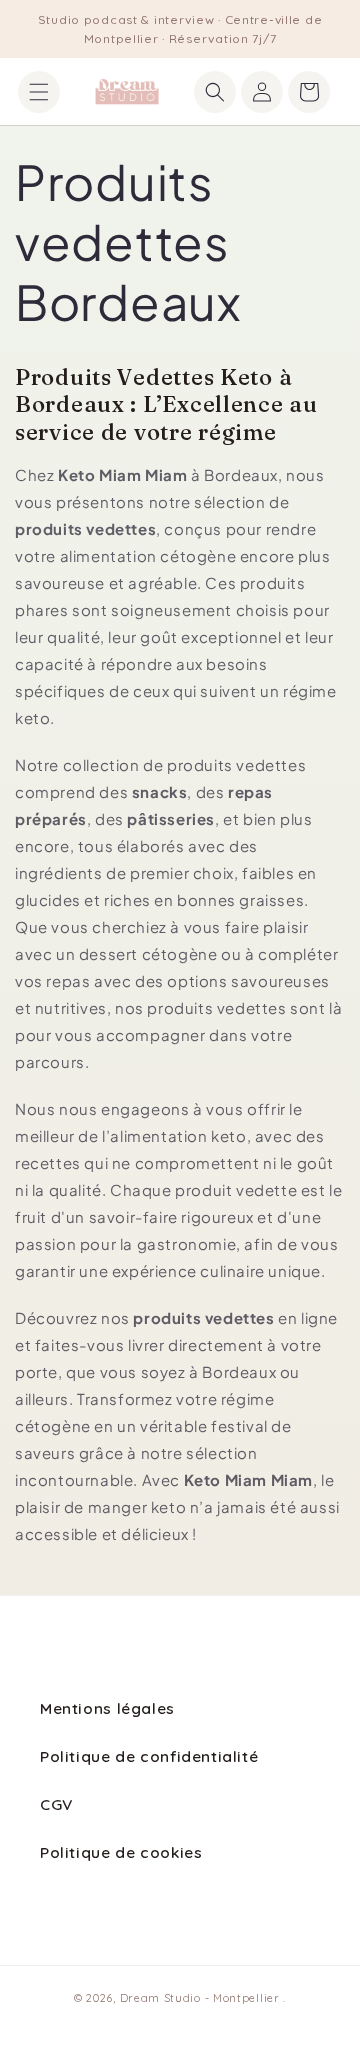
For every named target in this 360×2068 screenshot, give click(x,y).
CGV (56, 1804)
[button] (39, 92)
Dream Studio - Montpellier (202, 1998)
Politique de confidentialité (149, 1756)
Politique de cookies (121, 1852)
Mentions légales (107, 1708)
